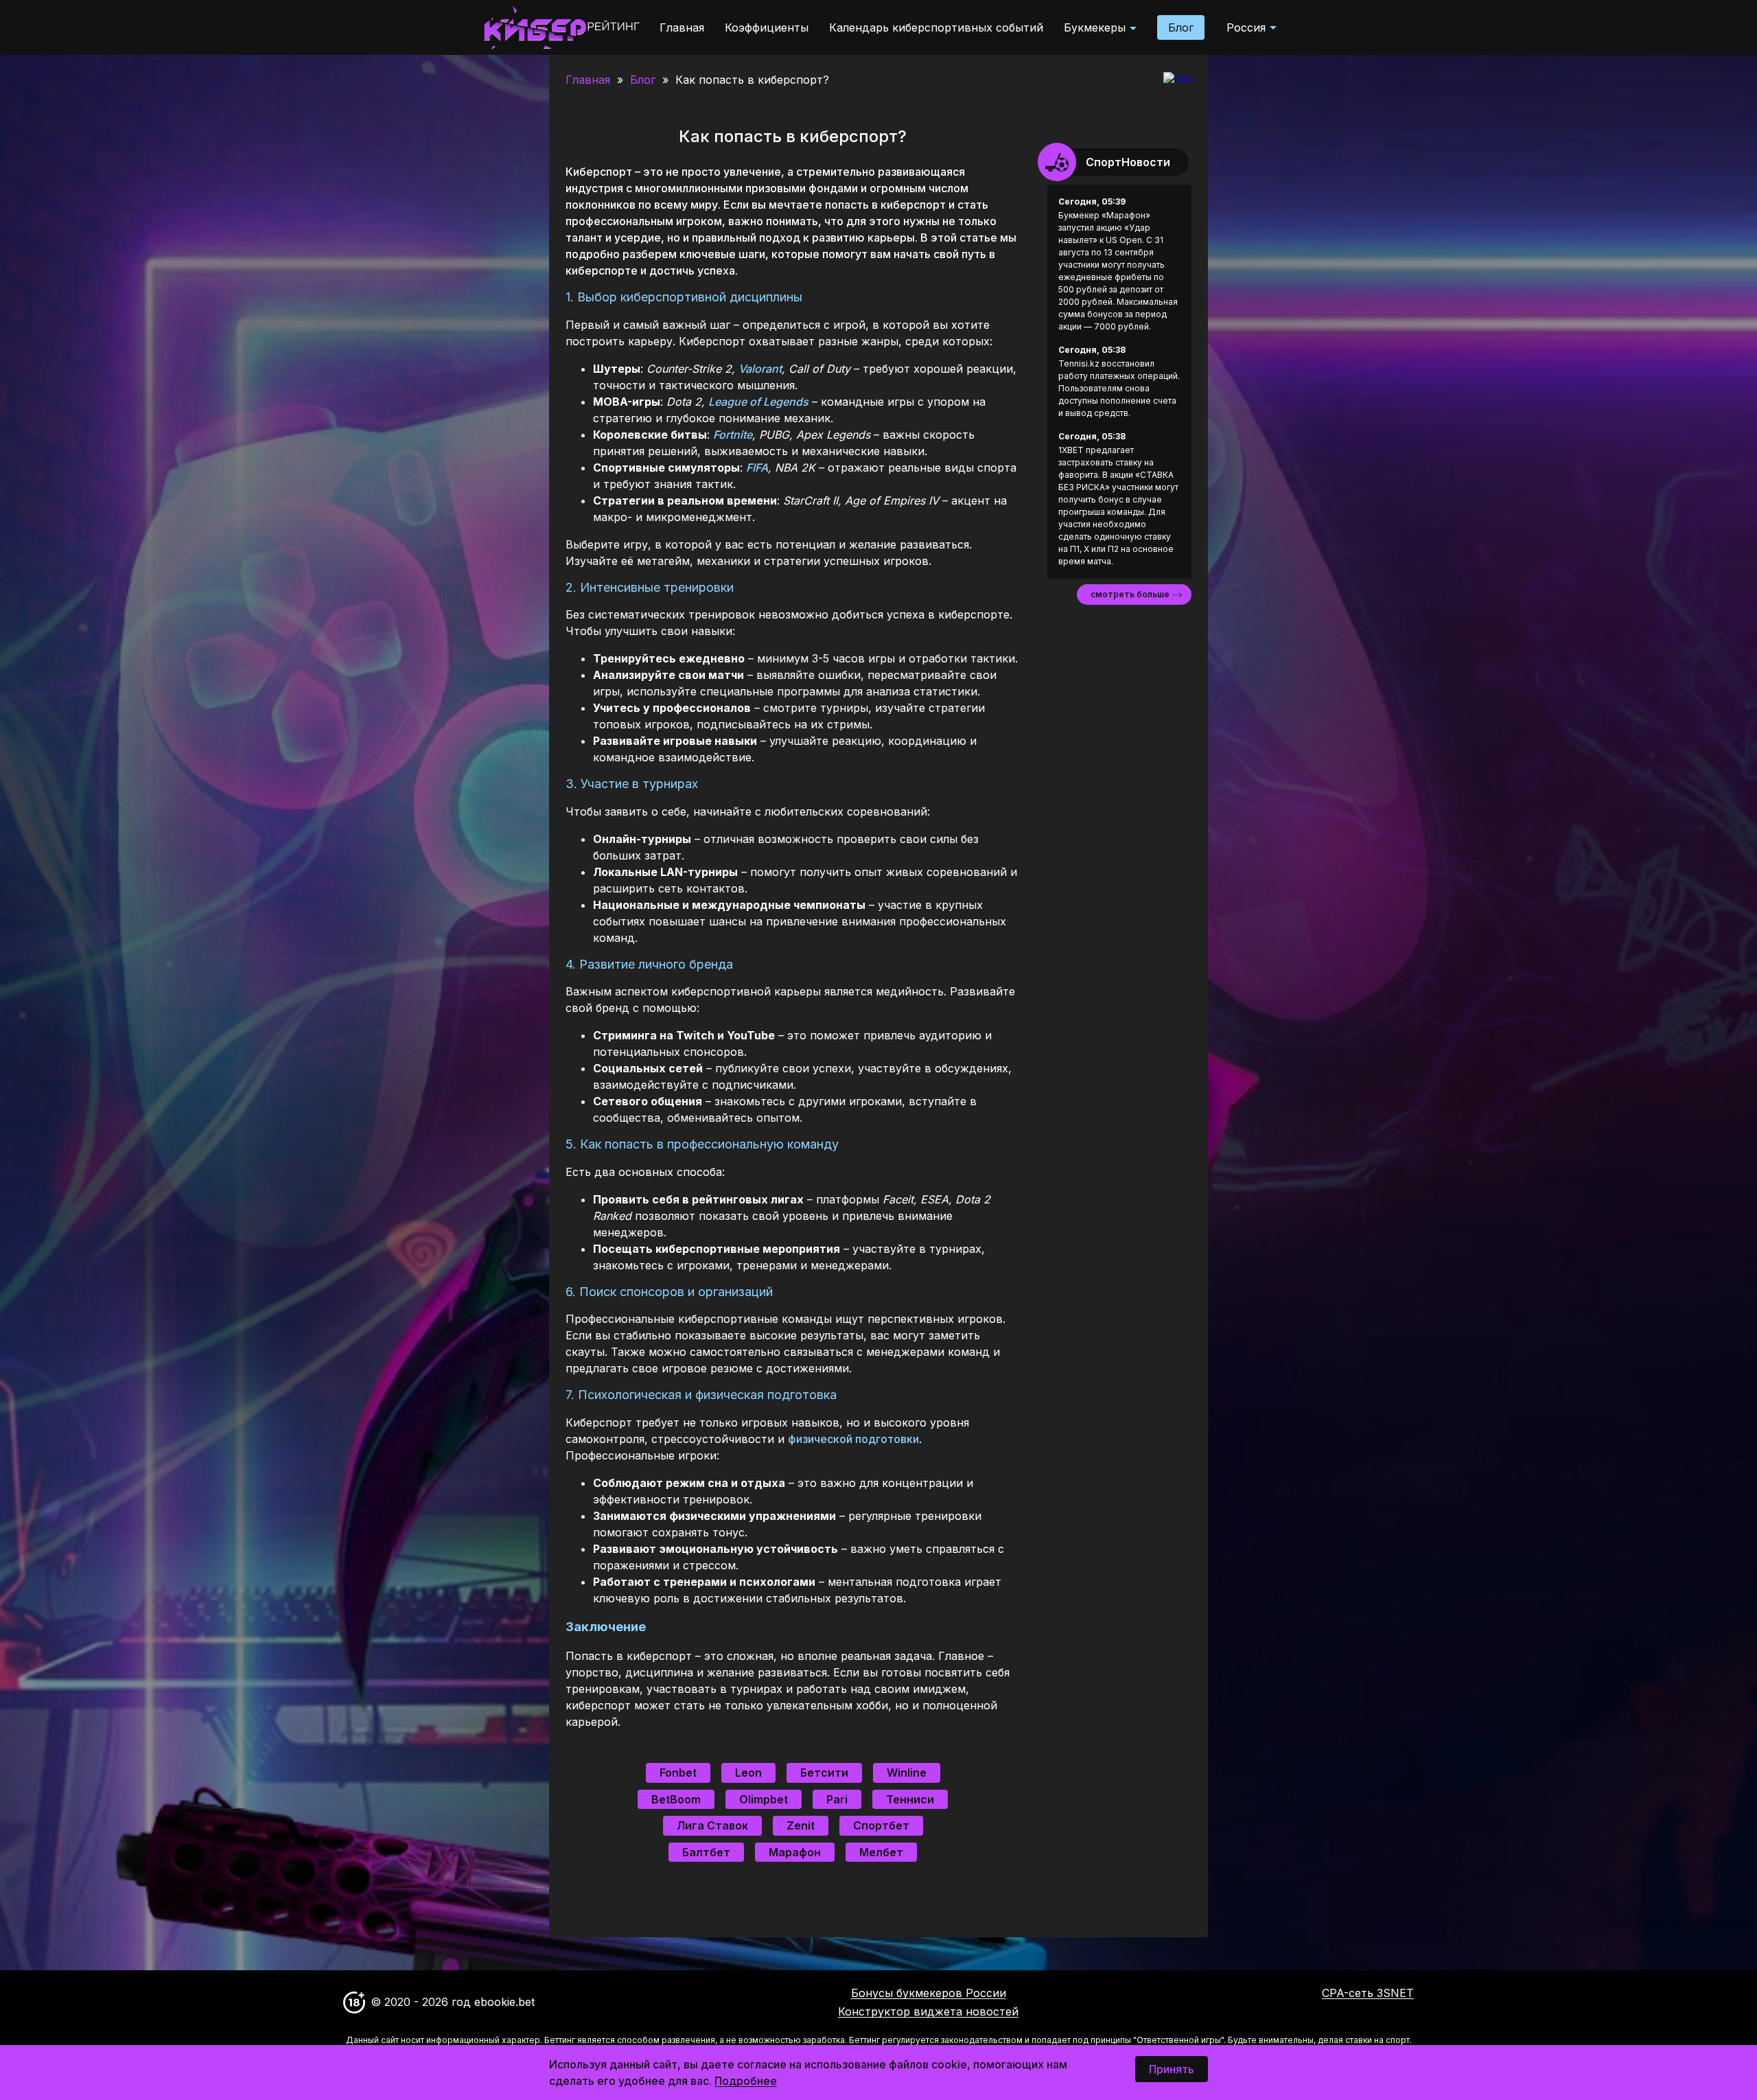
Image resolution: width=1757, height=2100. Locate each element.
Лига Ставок (712, 1825)
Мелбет (881, 1852)
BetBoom (676, 1799)
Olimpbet (764, 1799)
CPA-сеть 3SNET (1368, 1993)
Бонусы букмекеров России (929, 1993)
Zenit (801, 1825)
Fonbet (678, 1773)
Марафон (795, 1852)
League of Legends (758, 402)
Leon (748, 1773)
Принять (1172, 2069)
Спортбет (881, 1825)
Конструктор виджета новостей (928, 2011)
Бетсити (824, 1773)
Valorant (760, 369)
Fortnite (733, 435)
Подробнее (746, 2081)
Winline (907, 1773)
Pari (837, 1799)
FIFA (757, 468)
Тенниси (910, 1799)
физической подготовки (853, 1439)
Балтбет (706, 1852)
